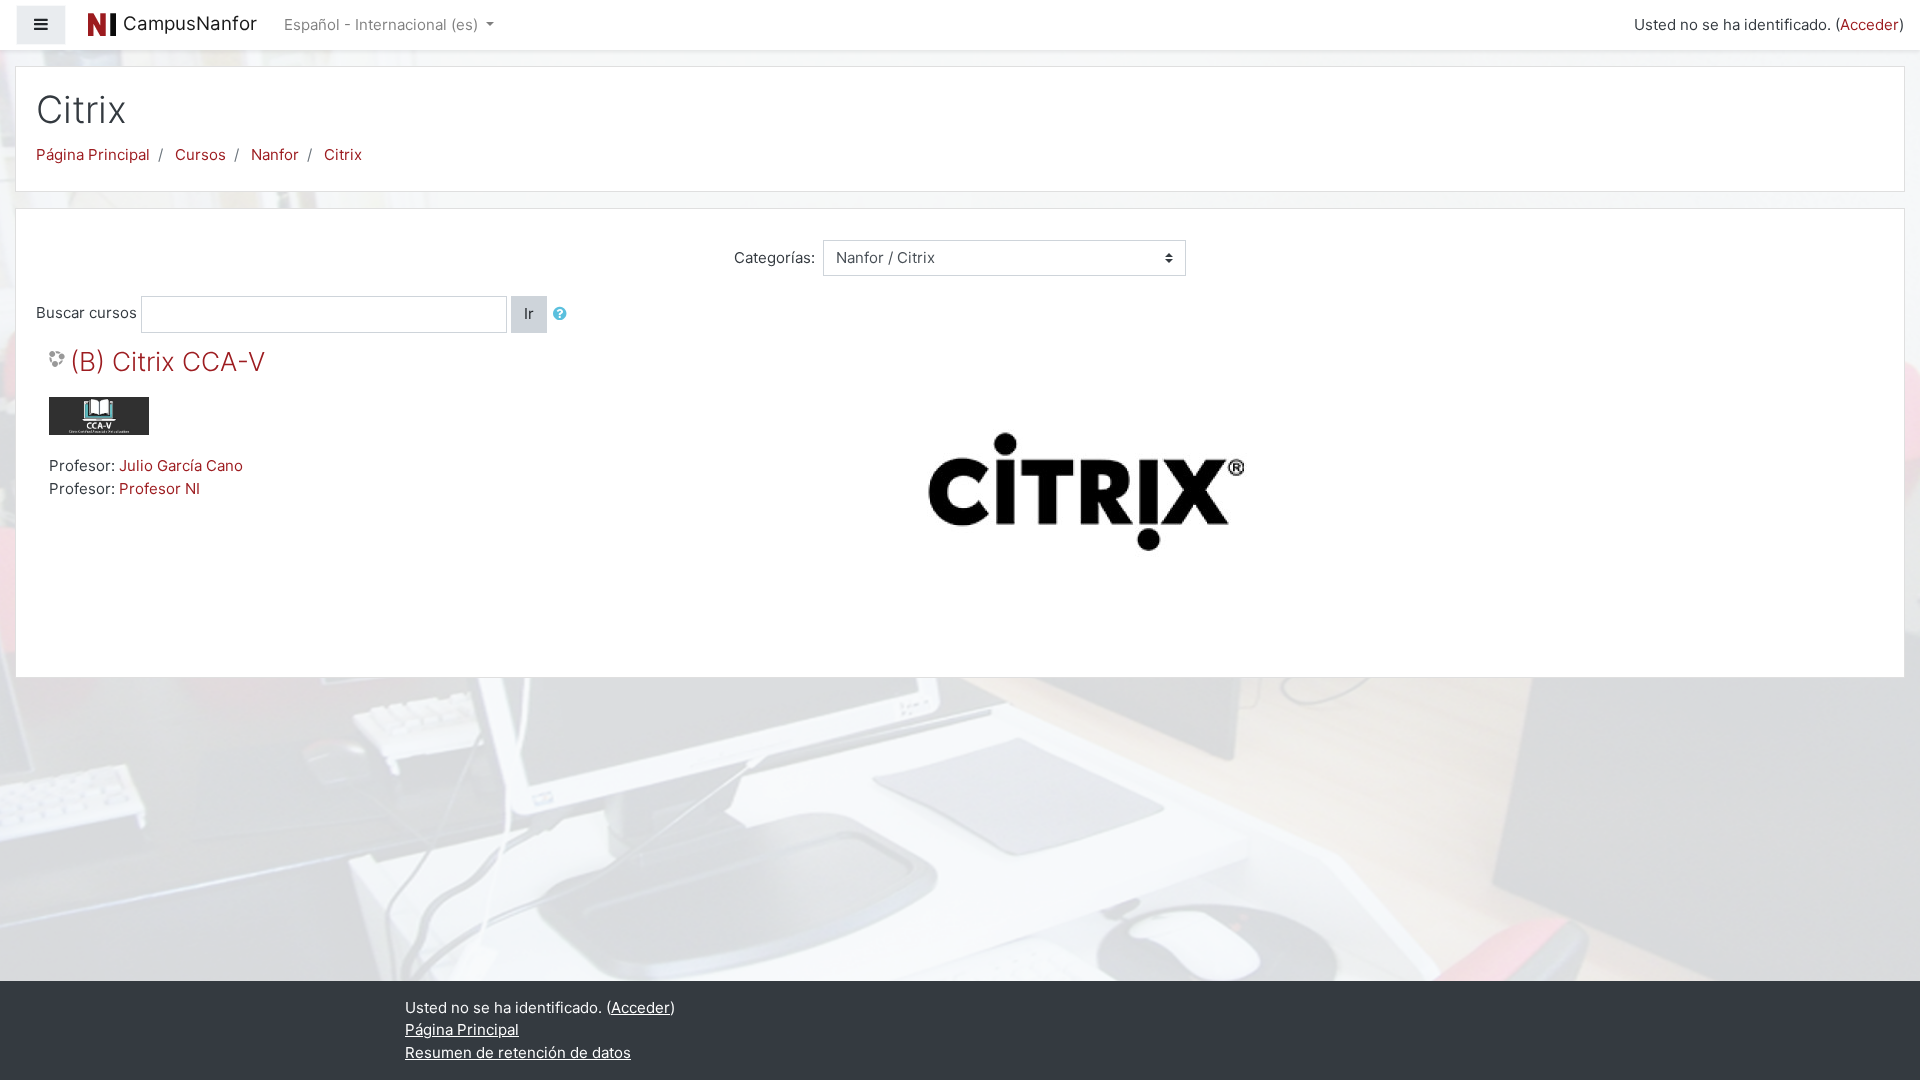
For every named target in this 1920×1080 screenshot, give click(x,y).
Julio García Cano (181, 465)
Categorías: (774, 257)
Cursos (200, 154)
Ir (529, 313)
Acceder (1869, 24)
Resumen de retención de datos (518, 1052)
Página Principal (93, 154)
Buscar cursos (86, 312)
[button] (564, 314)
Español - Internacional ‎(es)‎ (383, 24)
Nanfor (275, 154)
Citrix (343, 154)
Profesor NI (159, 488)
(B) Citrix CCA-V (167, 361)
